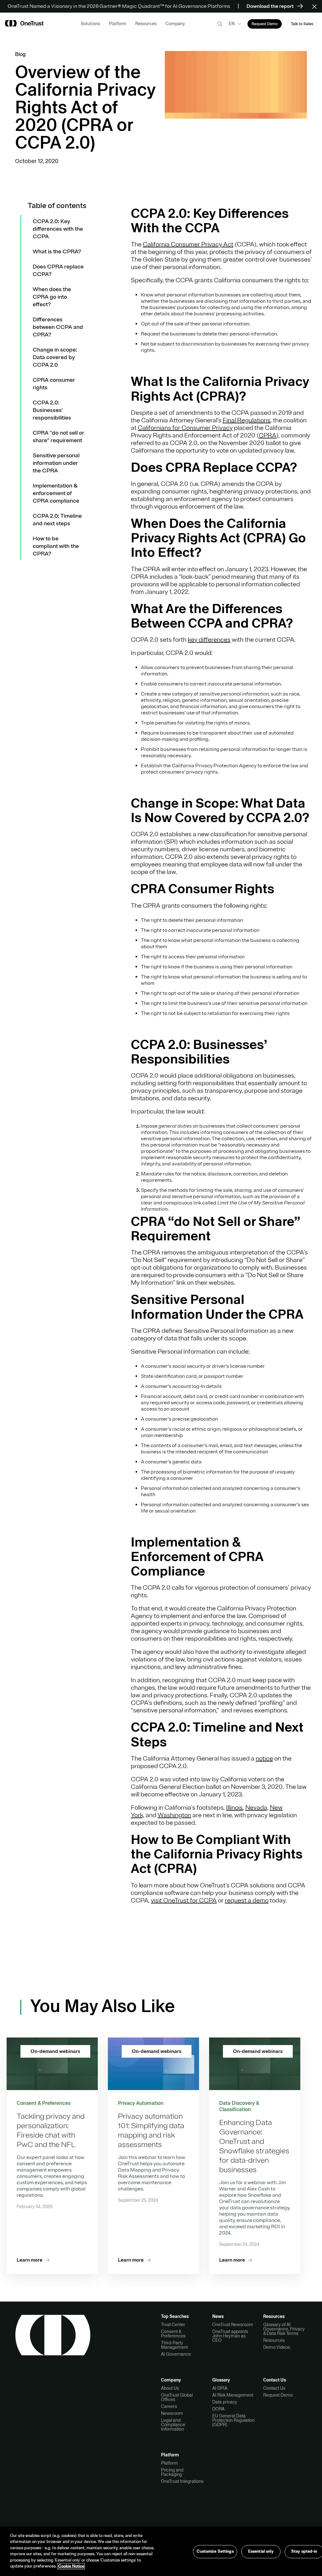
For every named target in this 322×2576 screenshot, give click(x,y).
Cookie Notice (71, 2566)
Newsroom (172, 2413)
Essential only (261, 2551)
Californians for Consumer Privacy (185, 428)
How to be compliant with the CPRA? (56, 546)
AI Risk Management (233, 2395)
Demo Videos (277, 2347)
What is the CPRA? (57, 251)
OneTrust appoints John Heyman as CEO (230, 2336)
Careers (169, 2406)
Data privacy (225, 2402)
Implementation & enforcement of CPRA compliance (56, 493)
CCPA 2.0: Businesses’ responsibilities (52, 410)
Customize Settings (215, 2551)
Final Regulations (247, 420)
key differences (209, 640)
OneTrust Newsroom (233, 2325)
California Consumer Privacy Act (188, 244)
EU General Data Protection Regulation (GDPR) (233, 2420)
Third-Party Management (174, 2345)
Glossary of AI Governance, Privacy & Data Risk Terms (284, 2329)
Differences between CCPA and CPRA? (58, 327)
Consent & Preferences (173, 2334)
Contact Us (274, 2388)
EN (232, 24)
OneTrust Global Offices (177, 2397)
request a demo (247, 1900)
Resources (274, 2340)
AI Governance (176, 2354)
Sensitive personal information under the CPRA (56, 463)
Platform (169, 2463)
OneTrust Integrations (182, 2481)
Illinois (234, 1808)
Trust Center (173, 2325)
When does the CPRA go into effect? (52, 297)
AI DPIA (220, 2388)
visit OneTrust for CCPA (184, 1900)
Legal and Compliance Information (173, 2425)
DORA (218, 2409)
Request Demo (278, 2395)
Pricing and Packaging (172, 2472)
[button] (316, 6)
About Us (170, 2388)
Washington (174, 1815)
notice (264, 1759)
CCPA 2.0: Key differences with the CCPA (58, 229)
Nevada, (257, 1808)
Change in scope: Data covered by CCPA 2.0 (55, 357)
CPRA (268, 435)
